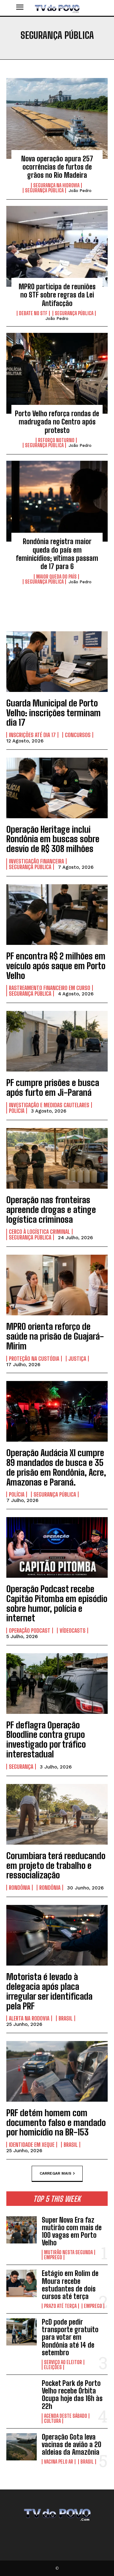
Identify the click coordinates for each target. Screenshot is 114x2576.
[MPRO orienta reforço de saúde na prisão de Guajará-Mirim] (57, 1285)
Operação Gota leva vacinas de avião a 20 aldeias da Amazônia (72, 2444)
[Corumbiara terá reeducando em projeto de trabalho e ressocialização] (57, 1814)
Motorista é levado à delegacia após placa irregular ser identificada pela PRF (49, 1991)
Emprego (53, 2257)
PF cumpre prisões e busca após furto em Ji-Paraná (53, 1087)
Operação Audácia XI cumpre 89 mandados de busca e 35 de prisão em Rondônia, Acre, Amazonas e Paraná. (56, 1467)
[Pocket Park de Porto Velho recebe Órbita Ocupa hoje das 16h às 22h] (22, 2393)
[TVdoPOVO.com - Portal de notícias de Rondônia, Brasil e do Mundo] (57, 8)
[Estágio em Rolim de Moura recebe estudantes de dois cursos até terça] (22, 2283)
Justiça (77, 1359)
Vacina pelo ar (59, 2462)
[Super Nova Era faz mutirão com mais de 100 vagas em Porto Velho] (22, 2230)
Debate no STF (33, 313)
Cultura (52, 2421)
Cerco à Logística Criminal (39, 1232)
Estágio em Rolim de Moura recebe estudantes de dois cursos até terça (70, 2285)
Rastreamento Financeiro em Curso (50, 988)
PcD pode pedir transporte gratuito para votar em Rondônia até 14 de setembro (70, 2337)
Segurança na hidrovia (56, 185)
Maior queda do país (56, 577)
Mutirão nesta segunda (68, 2252)
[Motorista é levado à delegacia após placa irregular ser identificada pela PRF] (57, 1935)
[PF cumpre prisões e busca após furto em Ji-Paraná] (57, 1041)
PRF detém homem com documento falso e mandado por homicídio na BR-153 (56, 2123)
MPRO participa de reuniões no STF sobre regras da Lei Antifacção (57, 295)
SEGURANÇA (21, 1767)
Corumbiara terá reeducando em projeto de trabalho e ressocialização (56, 1865)
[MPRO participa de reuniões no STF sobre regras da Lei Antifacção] (57, 246)
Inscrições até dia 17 (32, 735)
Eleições (53, 2367)
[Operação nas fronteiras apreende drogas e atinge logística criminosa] (57, 1158)
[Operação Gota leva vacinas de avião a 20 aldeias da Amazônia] (22, 2447)
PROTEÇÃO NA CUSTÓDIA (34, 1359)
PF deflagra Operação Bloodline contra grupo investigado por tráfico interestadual (46, 1739)
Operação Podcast (30, 1630)
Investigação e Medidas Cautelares (49, 1105)
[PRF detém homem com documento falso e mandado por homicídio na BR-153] (57, 2071)
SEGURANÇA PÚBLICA (44, 190)
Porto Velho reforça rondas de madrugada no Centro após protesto (57, 422)
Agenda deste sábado (66, 2416)
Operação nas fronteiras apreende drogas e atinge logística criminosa (51, 1210)
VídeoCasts (73, 1630)
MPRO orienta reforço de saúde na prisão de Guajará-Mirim (55, 1336)
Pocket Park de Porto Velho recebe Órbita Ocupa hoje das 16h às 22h (72, 2395)
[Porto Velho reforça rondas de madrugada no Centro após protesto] (57, 373)
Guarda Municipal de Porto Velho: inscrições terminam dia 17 (54, 713)
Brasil (66, 2018)
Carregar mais (55, 2173)
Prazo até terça (60, 2306)
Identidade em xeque (32, 2145)
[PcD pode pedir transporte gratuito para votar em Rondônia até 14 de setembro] (22, 2332)
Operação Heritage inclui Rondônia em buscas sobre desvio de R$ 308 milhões (53, 839)
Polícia (17, 1111)
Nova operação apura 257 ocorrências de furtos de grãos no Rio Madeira (57, 167)
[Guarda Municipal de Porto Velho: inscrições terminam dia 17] (57, 662)
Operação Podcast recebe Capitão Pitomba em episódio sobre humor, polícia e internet (57, 1603)
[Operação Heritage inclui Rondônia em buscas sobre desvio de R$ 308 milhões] (57, 788)
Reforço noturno (56, 440)
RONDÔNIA (19, 1888)
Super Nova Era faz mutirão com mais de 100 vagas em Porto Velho (72, 2231)
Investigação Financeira (36, 861)
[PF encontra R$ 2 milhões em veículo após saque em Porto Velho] (57, 915)
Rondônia (50, 1888)
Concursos (78, 735)
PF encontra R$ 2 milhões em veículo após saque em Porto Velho (56, 966)
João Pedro (80, 191)
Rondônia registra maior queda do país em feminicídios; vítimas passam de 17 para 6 (57, 554)
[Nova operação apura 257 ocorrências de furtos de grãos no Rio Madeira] (57, 118)
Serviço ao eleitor (63, 2362)
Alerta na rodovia (29, 2018)
